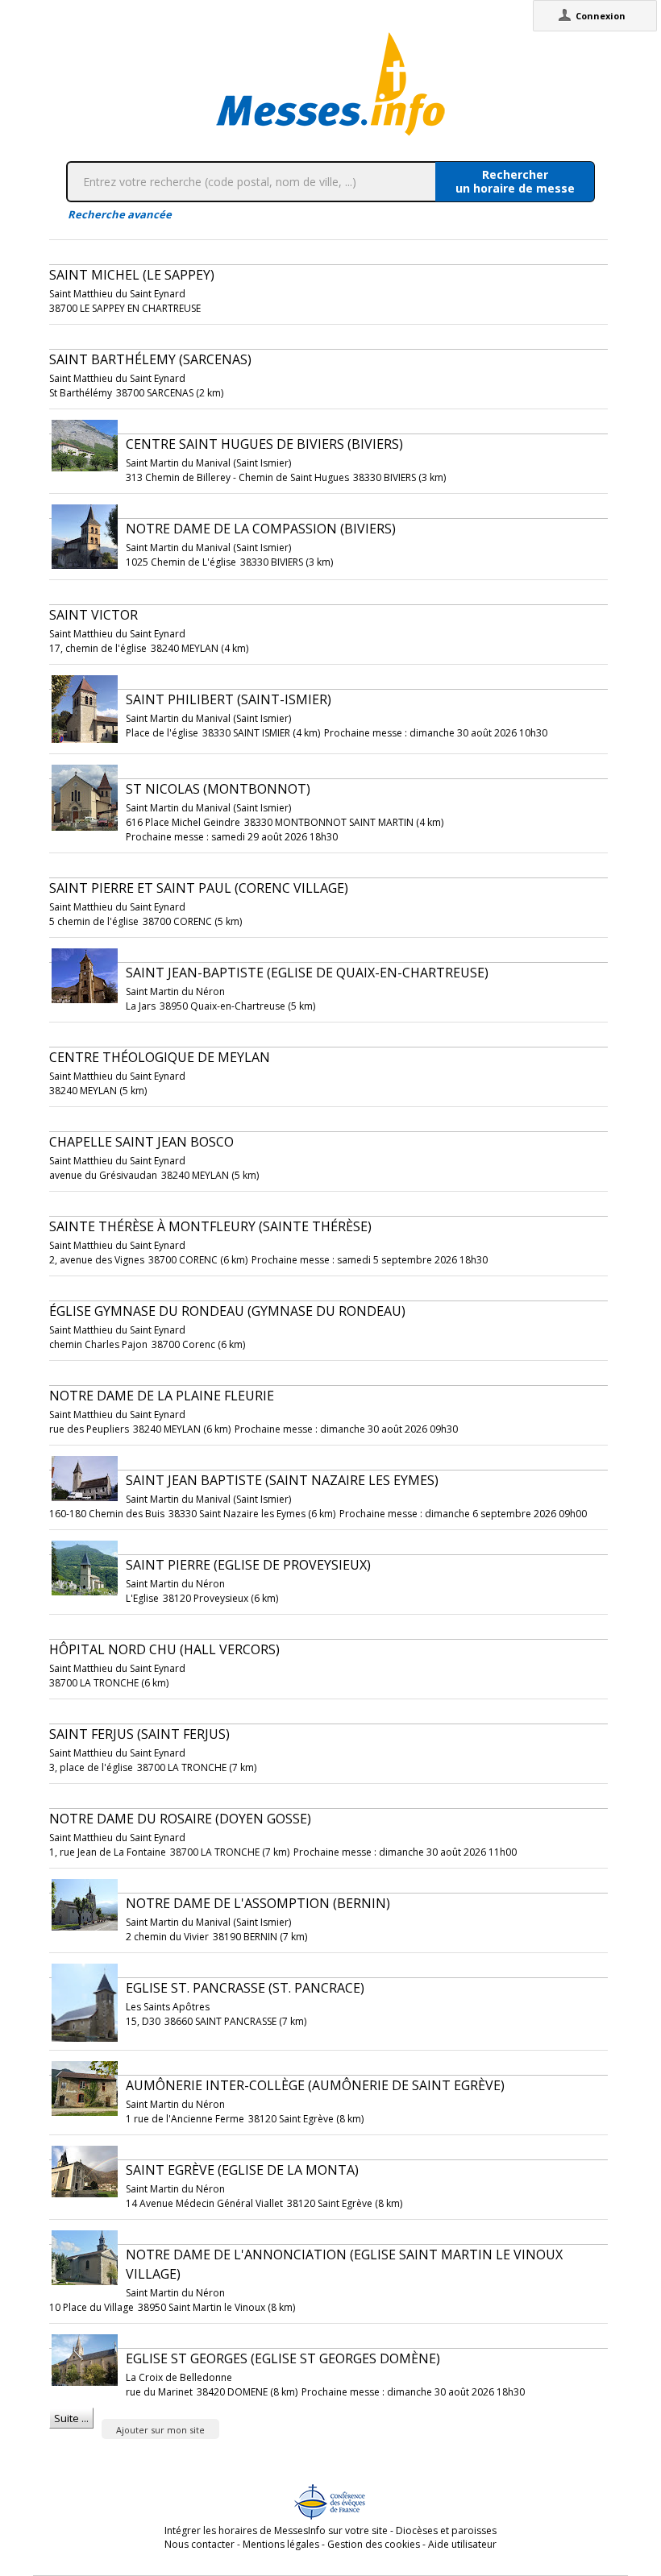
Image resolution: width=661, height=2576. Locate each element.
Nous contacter (200, 2544)
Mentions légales (281, 2544)
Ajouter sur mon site (160, 2430)
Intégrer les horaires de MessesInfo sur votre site (276, 2530)
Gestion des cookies (374, 2544)
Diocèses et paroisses (446, 2530)
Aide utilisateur (462, 2544)
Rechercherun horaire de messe (515, 181)
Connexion (601, 16)
